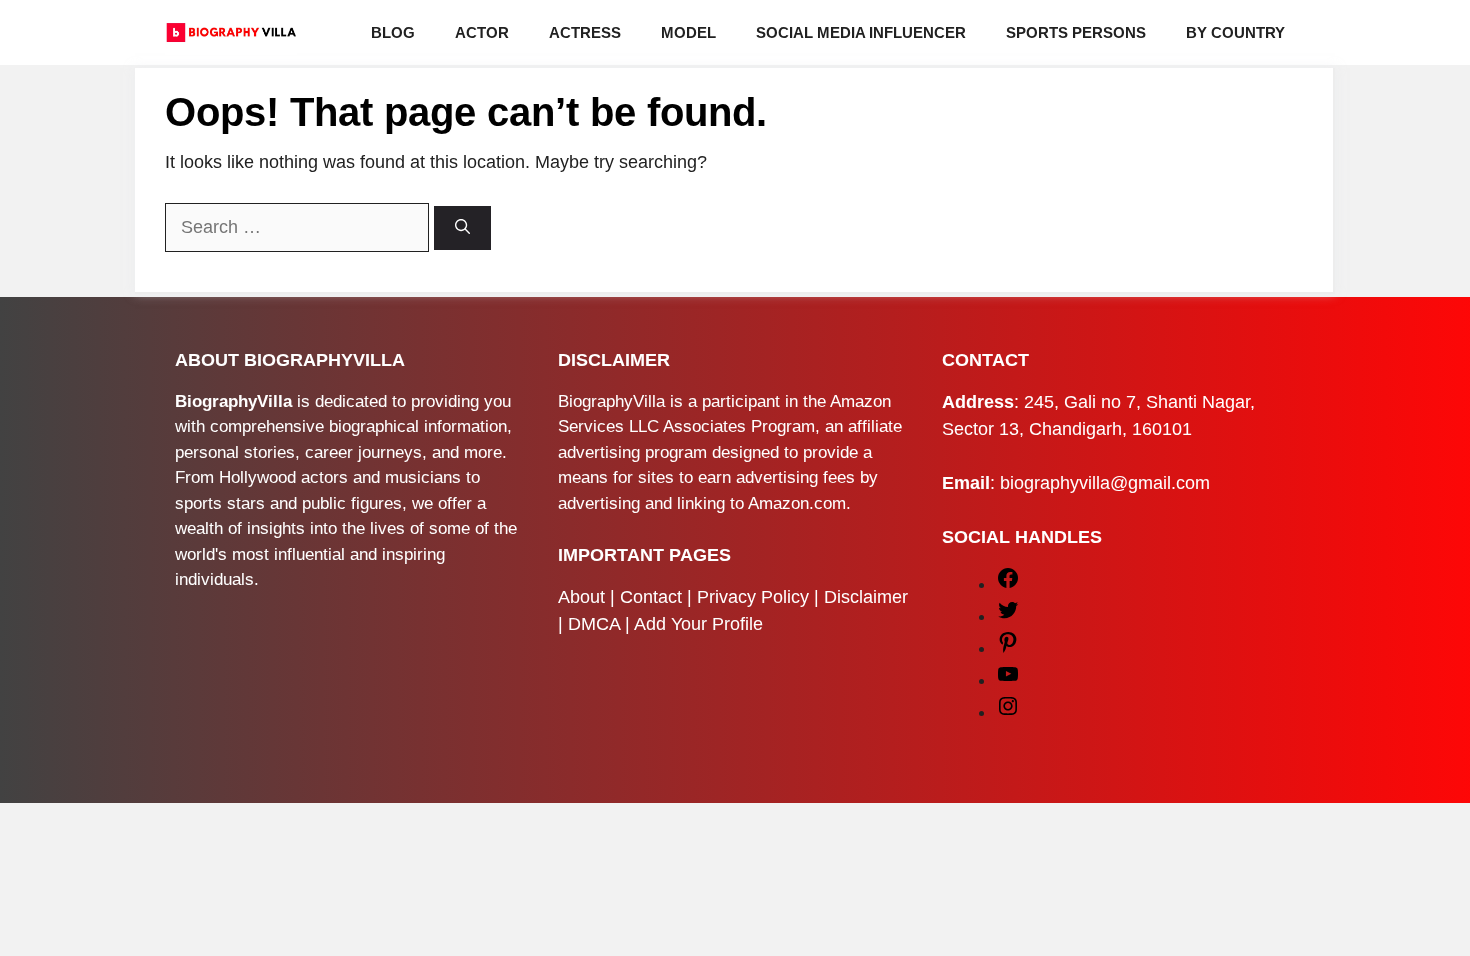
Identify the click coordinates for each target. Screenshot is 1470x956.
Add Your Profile (698, 624)
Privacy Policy (753, 597)
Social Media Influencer (861, 32)
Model (688, 32)
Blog (393, 32)
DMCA (594, 624)
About (581, 597)
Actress (585, 32)
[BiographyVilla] (231, 32)
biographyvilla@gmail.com (1105, 483)
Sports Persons (1076, 32)
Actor (482, 32)
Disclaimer (866, 597)
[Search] (462, 228)
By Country (1235, 32)
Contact (651, 597)
